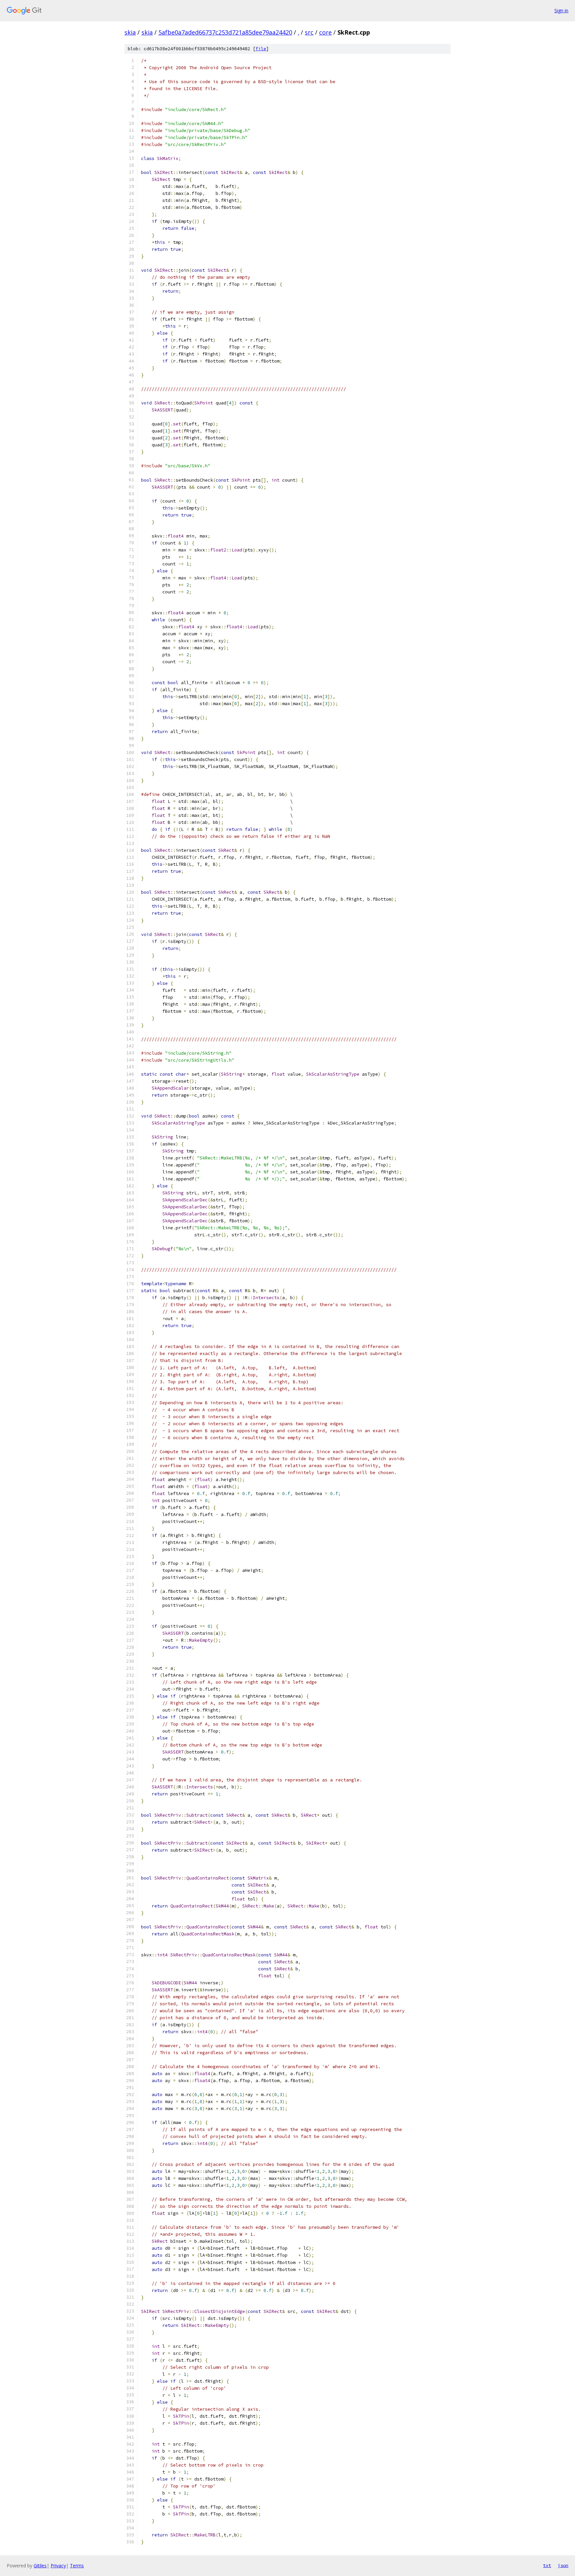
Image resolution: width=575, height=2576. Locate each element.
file (261, 49)
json (563, 2565)
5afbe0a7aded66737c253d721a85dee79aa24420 (225, 32)
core (325, 32)
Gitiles (40, 2566)
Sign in (561, 10)
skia (130, 32)
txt (547, 2565)
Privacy (58, 2566)
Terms (77, 2566)
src (309, 32)
